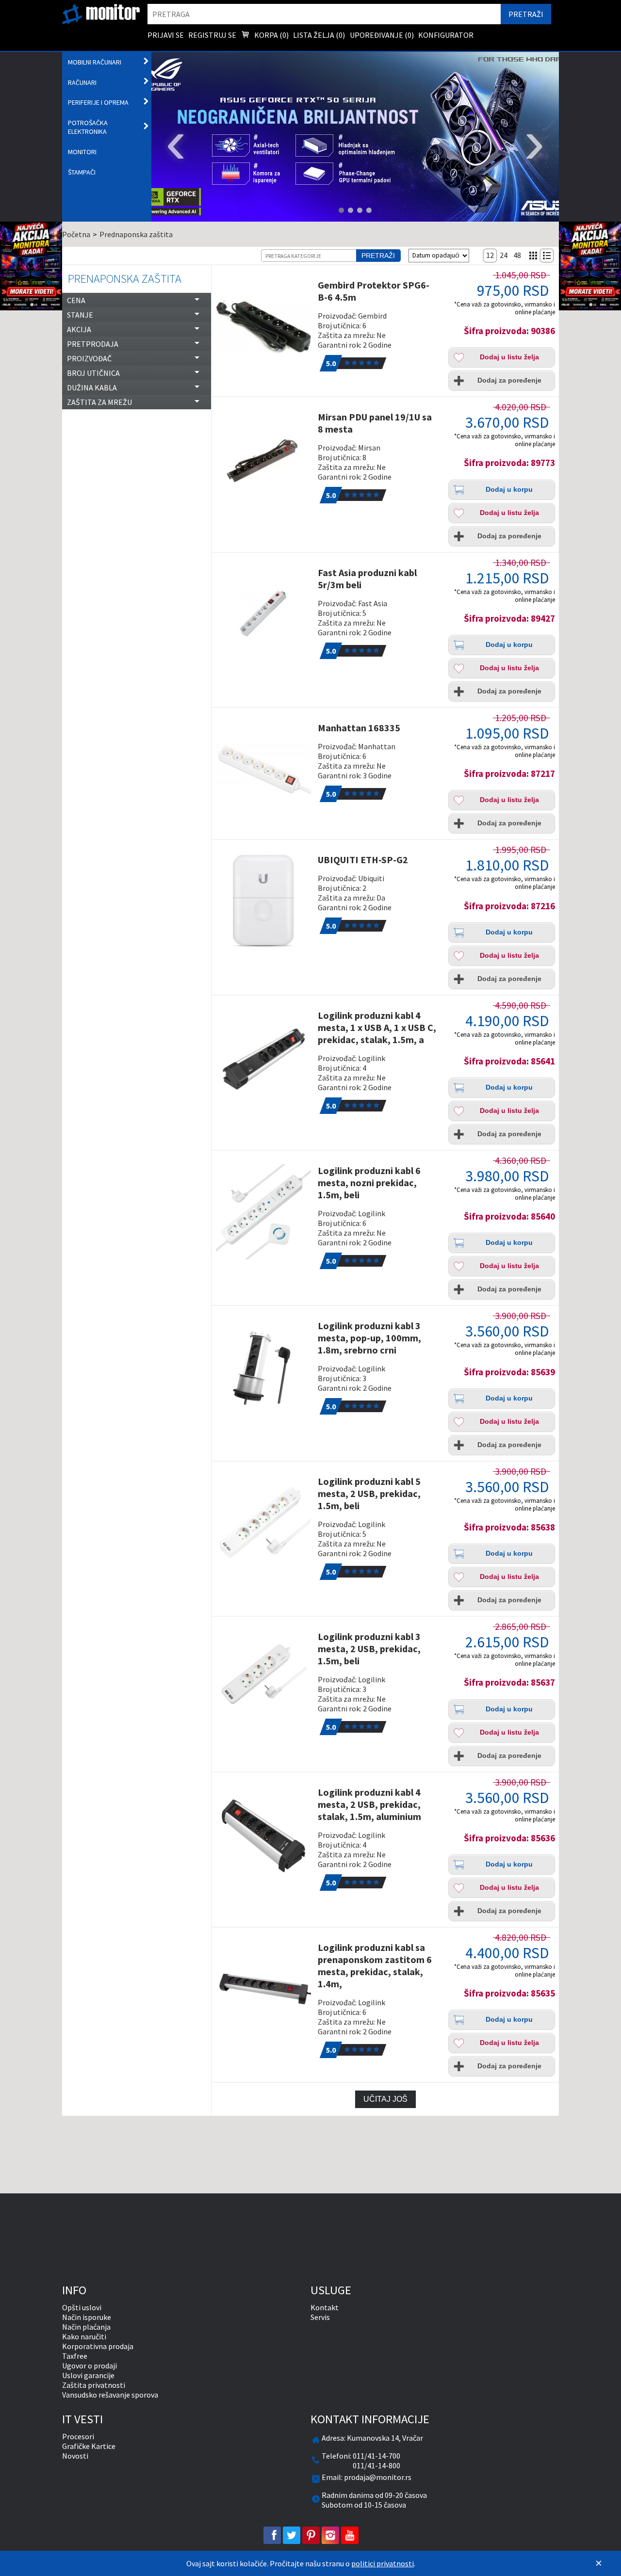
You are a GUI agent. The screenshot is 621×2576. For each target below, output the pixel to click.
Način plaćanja (86, 2327)
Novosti (75, 2456)
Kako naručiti (84, 2336)
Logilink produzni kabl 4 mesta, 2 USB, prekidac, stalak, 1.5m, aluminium (369, 1804)
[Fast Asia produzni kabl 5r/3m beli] (263, 614)
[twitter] (292, 2535)
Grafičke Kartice (89, 2446)
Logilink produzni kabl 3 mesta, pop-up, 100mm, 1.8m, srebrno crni (369, 1338)
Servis (320, 2317)
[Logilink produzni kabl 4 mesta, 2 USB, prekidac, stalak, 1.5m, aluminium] (263, 1834)
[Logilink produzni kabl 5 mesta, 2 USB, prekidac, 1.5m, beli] (263, 1523)
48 (517, 255)
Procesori (78, 2436)
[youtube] (350, 2535)
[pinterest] (311, 2535)
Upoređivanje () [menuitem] (382, 35)
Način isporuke (87, 2317)
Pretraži (378, 256)
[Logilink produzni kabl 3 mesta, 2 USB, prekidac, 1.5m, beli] (263, 1678)
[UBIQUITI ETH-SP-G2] (263, 901)
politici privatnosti (383, 2563)
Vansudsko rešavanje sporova (110, 2395)
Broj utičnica (93, 373)
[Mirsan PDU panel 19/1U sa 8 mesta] (263, 458)
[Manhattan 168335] (263, 769)
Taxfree (75, 2356)
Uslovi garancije (88, 2375)
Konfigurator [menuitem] (446, 35)
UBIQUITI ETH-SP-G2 (363, 860)
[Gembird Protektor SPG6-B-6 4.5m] (263, 326)
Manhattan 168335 (359, 728)
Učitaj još (385, 2099)
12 (490, 255)
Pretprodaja (93, 344)
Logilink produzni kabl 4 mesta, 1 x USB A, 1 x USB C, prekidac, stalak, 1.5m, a (377, 1027)
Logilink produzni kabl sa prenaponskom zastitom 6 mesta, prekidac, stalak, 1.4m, (375, 1965)
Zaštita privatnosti (94, 2385)
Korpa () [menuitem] (271, 35)
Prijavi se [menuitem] (166, 35)
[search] (324, 14)
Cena (76, 300)
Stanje (80, 315)
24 (504, 255)
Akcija (79, 329)
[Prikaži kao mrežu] (534, 256)
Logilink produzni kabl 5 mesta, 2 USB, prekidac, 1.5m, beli (369, 1493)
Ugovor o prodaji (90, 2366)
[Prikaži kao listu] (547, 256)
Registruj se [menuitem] (212, 35)
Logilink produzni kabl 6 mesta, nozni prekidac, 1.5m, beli (369, 1183)
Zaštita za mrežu (99, 402)
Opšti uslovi (82, 2307)
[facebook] (272, 2535)
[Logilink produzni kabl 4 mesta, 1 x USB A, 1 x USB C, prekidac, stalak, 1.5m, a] (263, 1057)
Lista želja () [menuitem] (319, 35)
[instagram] (330, 2535)
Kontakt (325, 2307)
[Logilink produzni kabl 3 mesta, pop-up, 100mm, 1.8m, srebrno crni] (263, 1367)
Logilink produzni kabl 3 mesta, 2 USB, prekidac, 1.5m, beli (369, 1649)
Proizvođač (89, 358)
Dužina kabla (92, 387)
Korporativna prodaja (98, 2346)
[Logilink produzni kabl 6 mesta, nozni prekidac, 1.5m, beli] (263, 1212)
